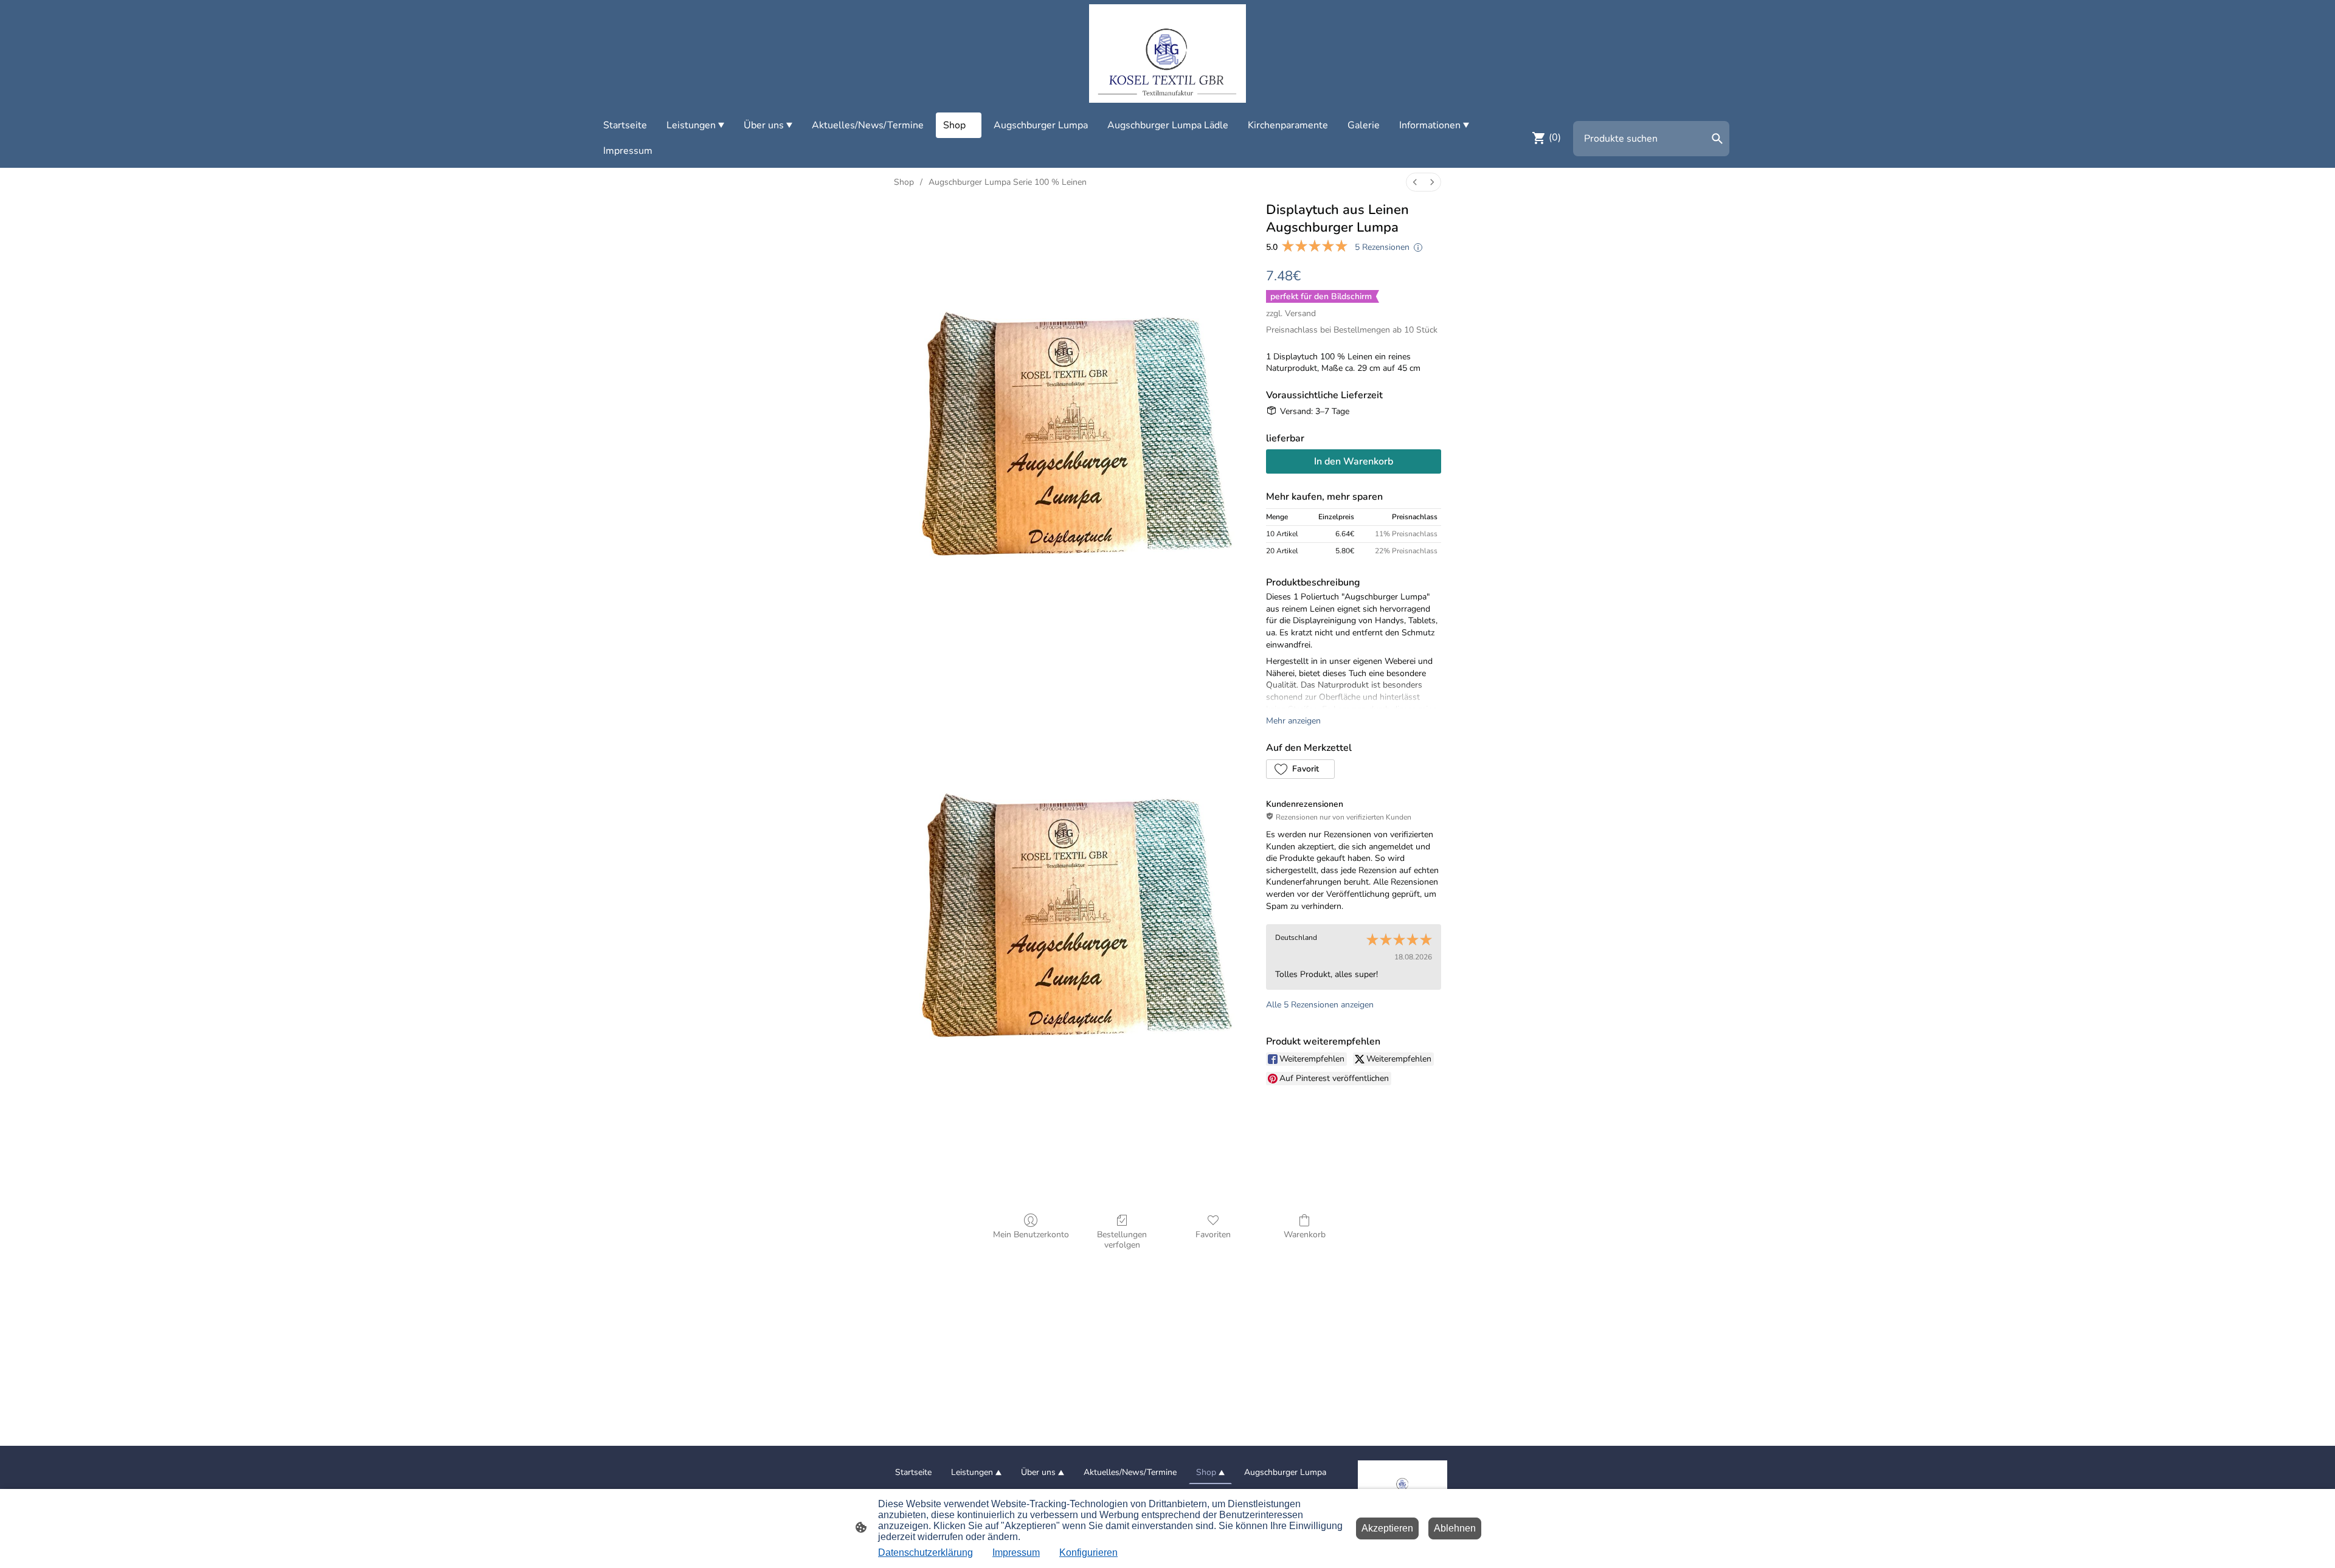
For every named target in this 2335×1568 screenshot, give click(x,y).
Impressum (1016, 1552)
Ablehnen (1455, 1528)
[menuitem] (1415, 182)
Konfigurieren (1088, 1552)
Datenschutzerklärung (925, 1552)
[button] (1300, 769)
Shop (904, 182)
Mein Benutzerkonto (1031, 1235)
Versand (1300, 313)
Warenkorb (1305, 1235)
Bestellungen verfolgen (1122, 1240)
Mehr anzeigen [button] (1293, 721)
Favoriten (1213, 1235)
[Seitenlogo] (1167, 54)
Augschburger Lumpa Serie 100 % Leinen (1008, 182)
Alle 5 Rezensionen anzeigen (1320, 1005)
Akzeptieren (1387, 1528)
